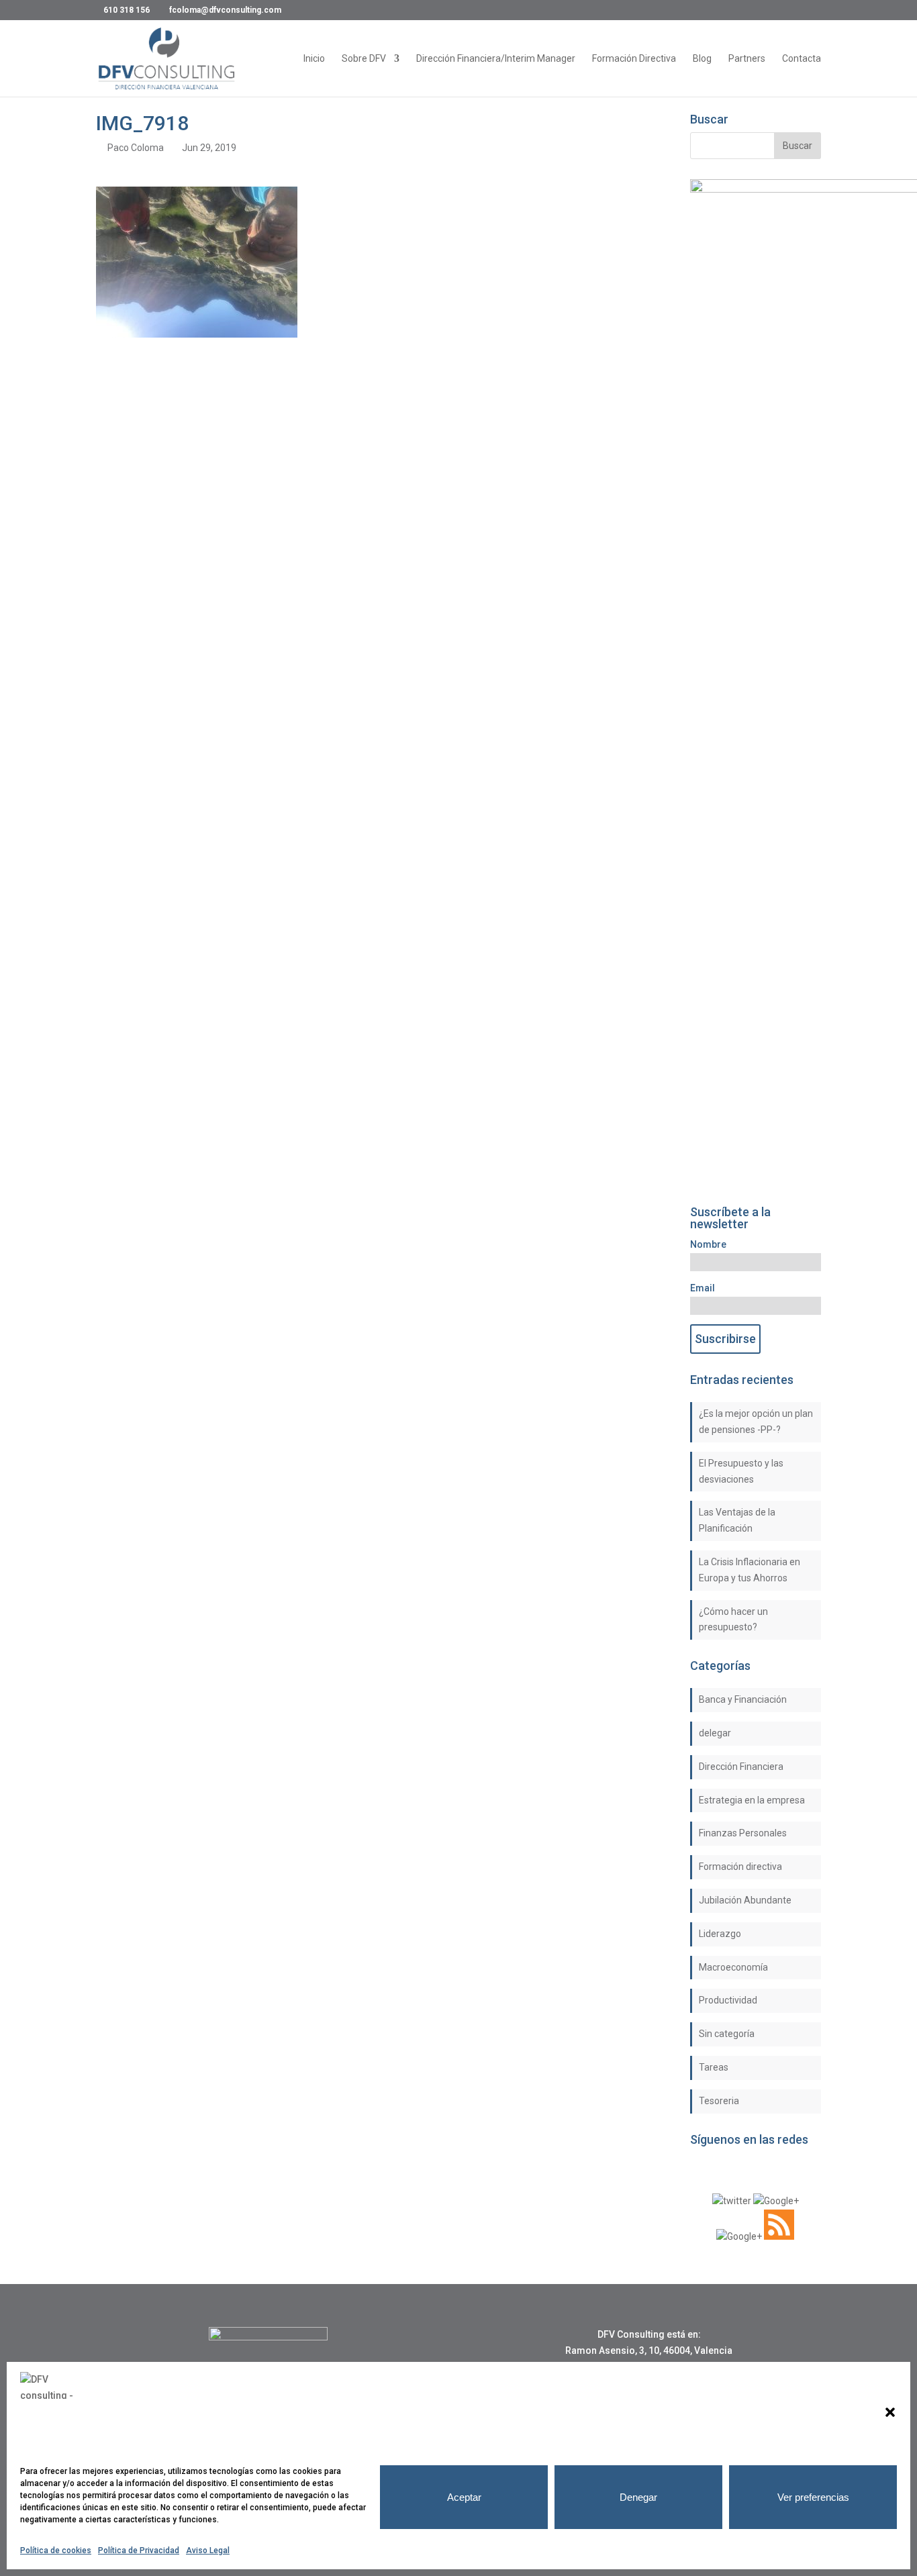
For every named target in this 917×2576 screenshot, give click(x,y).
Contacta (802, 59)
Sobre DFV (364, 59)
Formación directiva (740, 1867)
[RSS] (779, 2236)
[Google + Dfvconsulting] (776, 2201)
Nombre (708, 1244)
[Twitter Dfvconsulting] (732, 2201)
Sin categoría (727, 2034)
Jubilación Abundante (745, 1900)
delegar (715, 1733)
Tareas (714, 2067)
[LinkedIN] (739, 2236)
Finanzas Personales (743, 1833)
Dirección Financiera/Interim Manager (496, 59)
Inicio (314, 59)
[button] (890, 2412)
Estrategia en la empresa (752, 1800)
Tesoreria (719, 2101)
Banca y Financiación (743, 1699)
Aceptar (464, 2497)
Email (703, 1288)
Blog (702, 59)
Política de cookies (56, 2550)
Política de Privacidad (139, 2550)
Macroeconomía (733, 1967)
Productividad (728, 2000)
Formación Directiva (634, 59)
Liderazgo (720, 1934)
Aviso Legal (208, 2550)
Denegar (638, 2497)
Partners (747, 59)
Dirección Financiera (741, 1767)
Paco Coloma (136, 148)
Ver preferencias (813, 2497)
